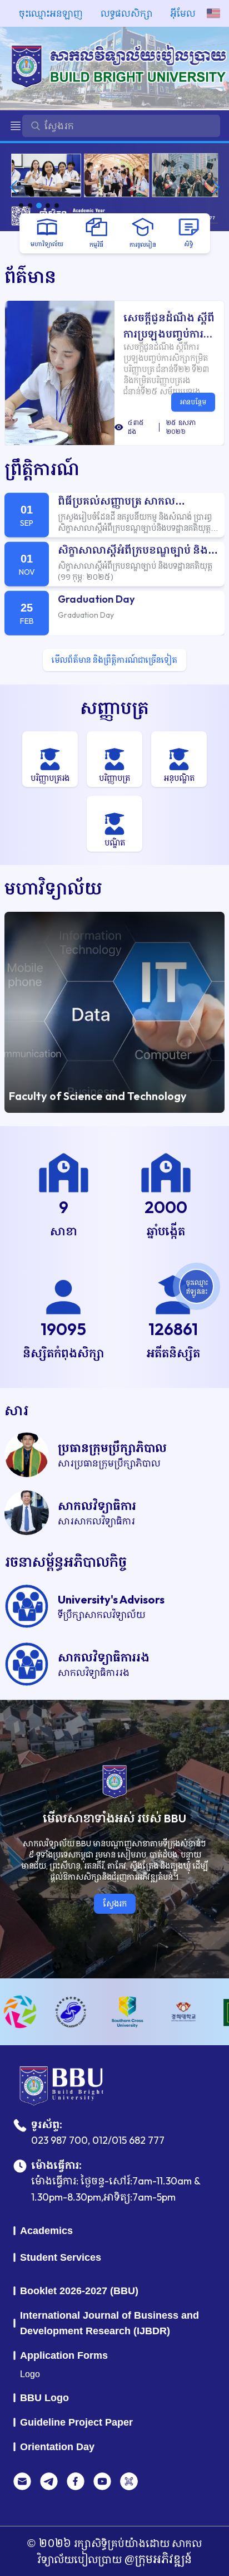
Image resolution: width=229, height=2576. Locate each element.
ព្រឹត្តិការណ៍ (42, 469)
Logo (30, 2374)
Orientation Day (57, 2447)
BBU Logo (44, 2398)
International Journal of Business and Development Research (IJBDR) (109, 2323)
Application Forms (64, 2355)
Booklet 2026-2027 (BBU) (79, 2291)
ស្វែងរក (115, 1903)
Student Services (61, 2257)
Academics (46, 2231)
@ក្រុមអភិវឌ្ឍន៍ (157, 2559)
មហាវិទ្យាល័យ (53, 888)
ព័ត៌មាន (30, 277)
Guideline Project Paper (76, 2422)
